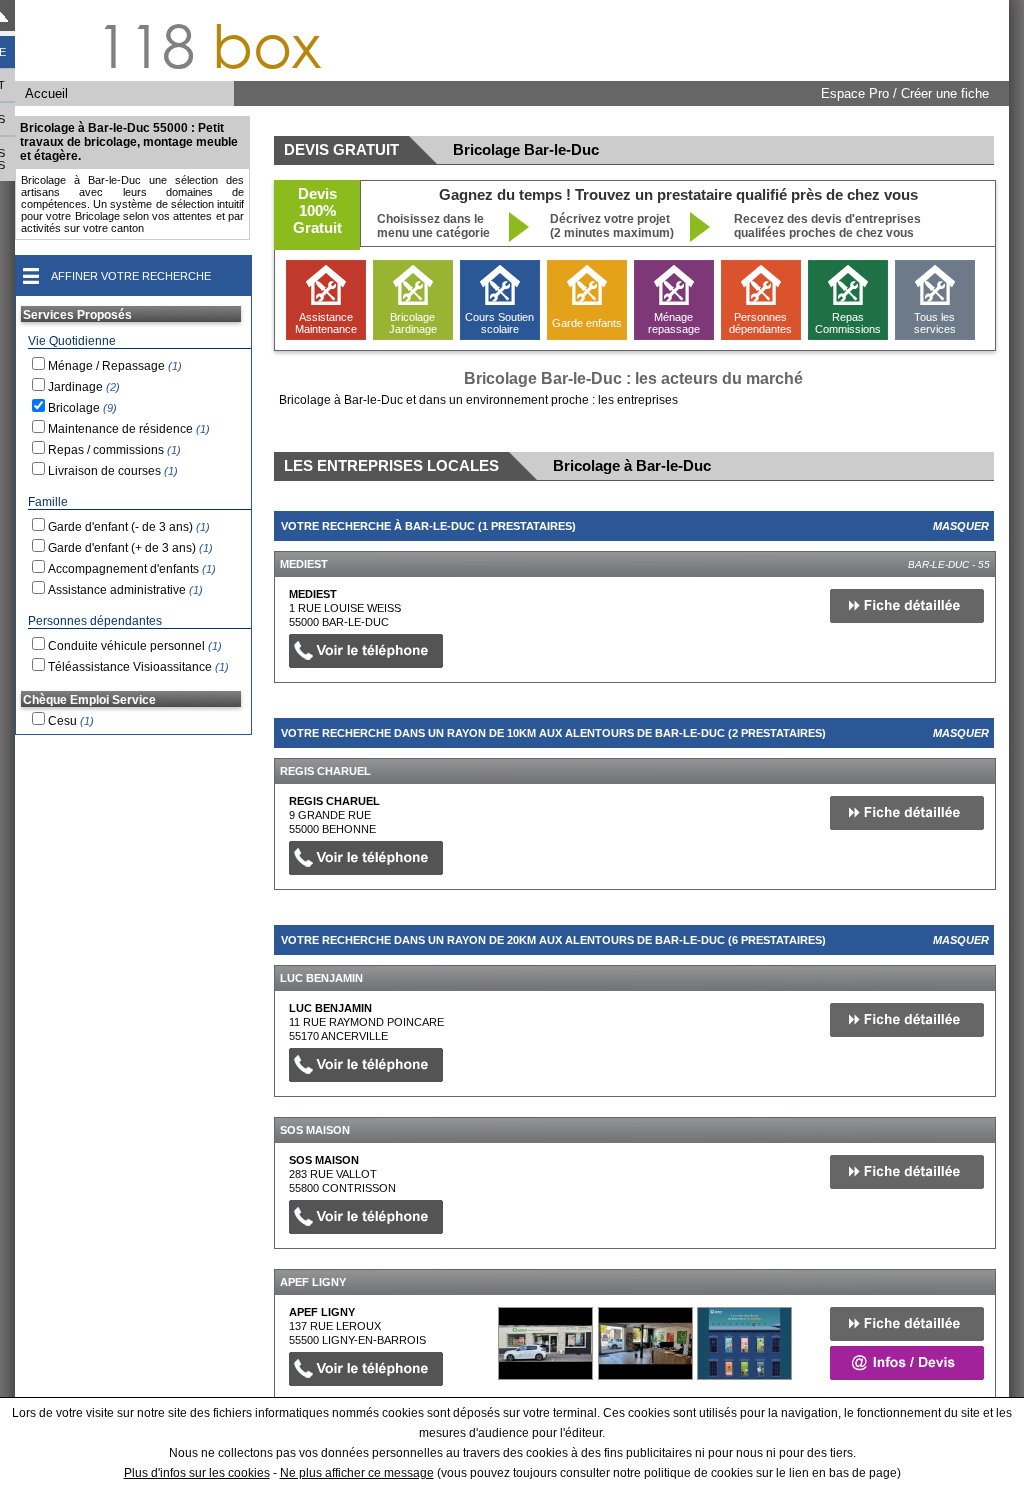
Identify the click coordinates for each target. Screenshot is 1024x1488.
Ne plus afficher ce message (357, 1473)
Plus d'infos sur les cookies (197, 1473)
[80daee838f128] (545, 1343)
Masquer (961, 526)
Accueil (46, 93)
